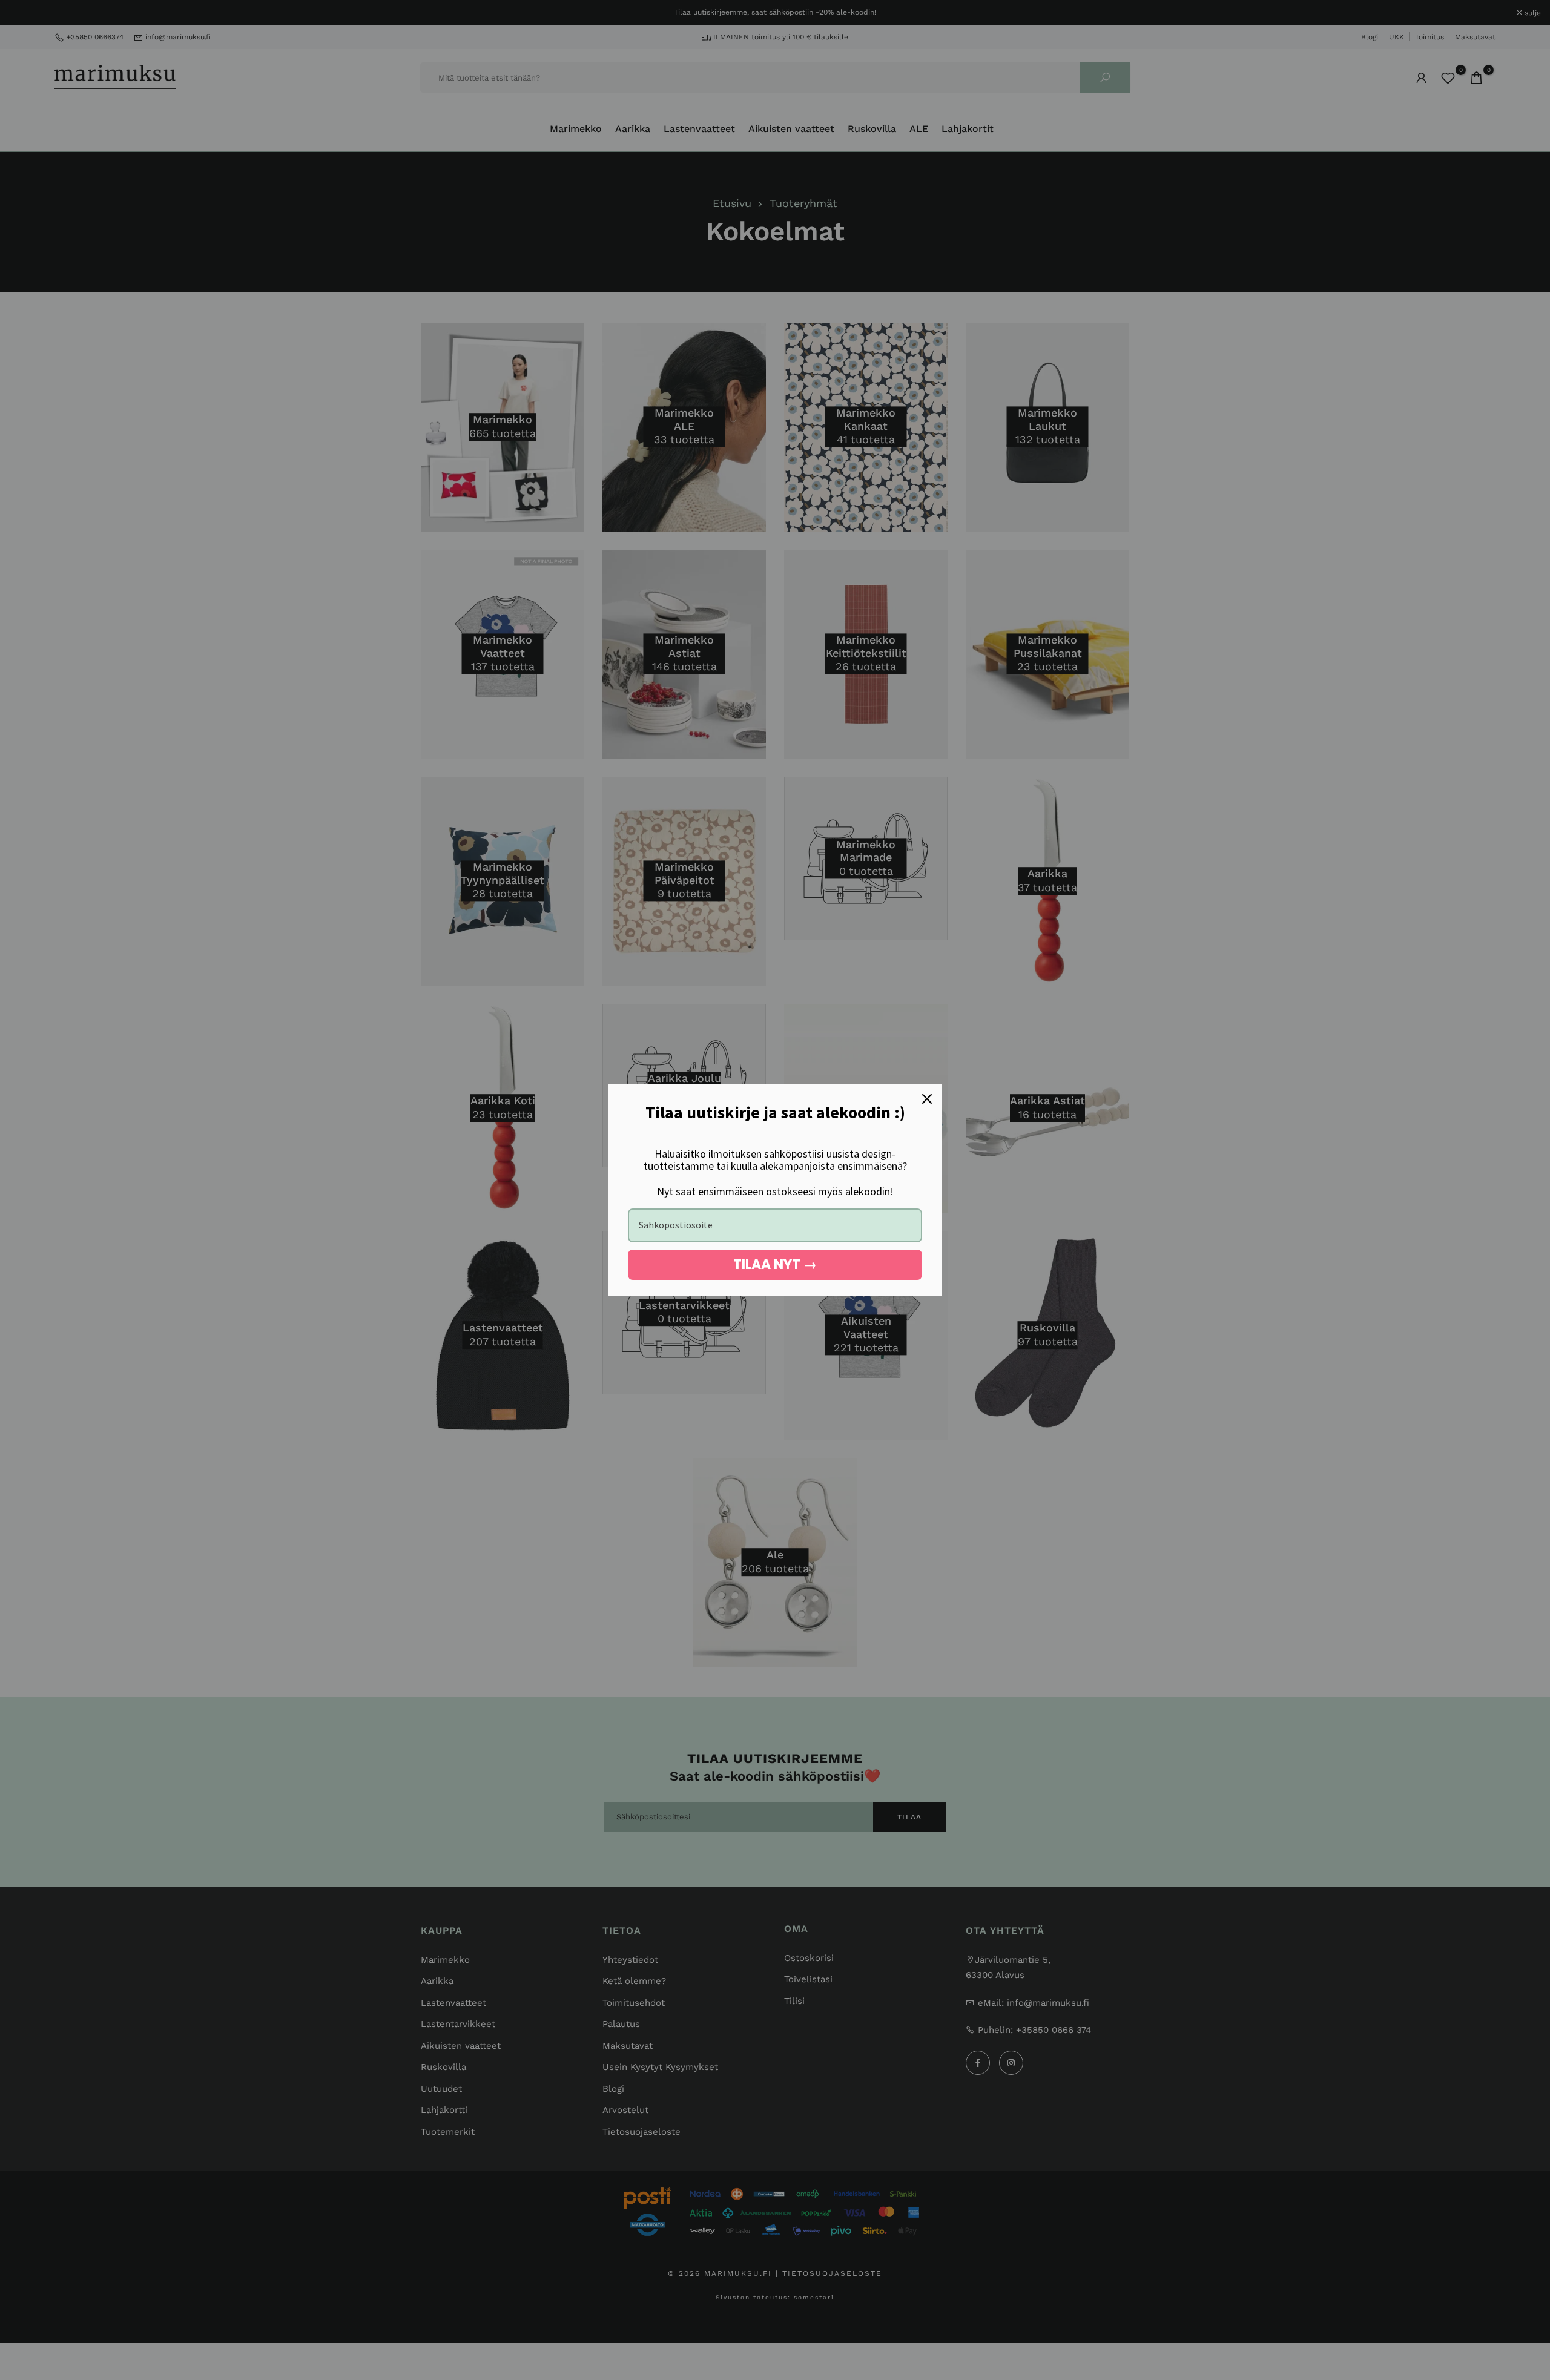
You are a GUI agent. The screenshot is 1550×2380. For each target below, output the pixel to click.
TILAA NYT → (775, 1264)
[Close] (927, 1099)
